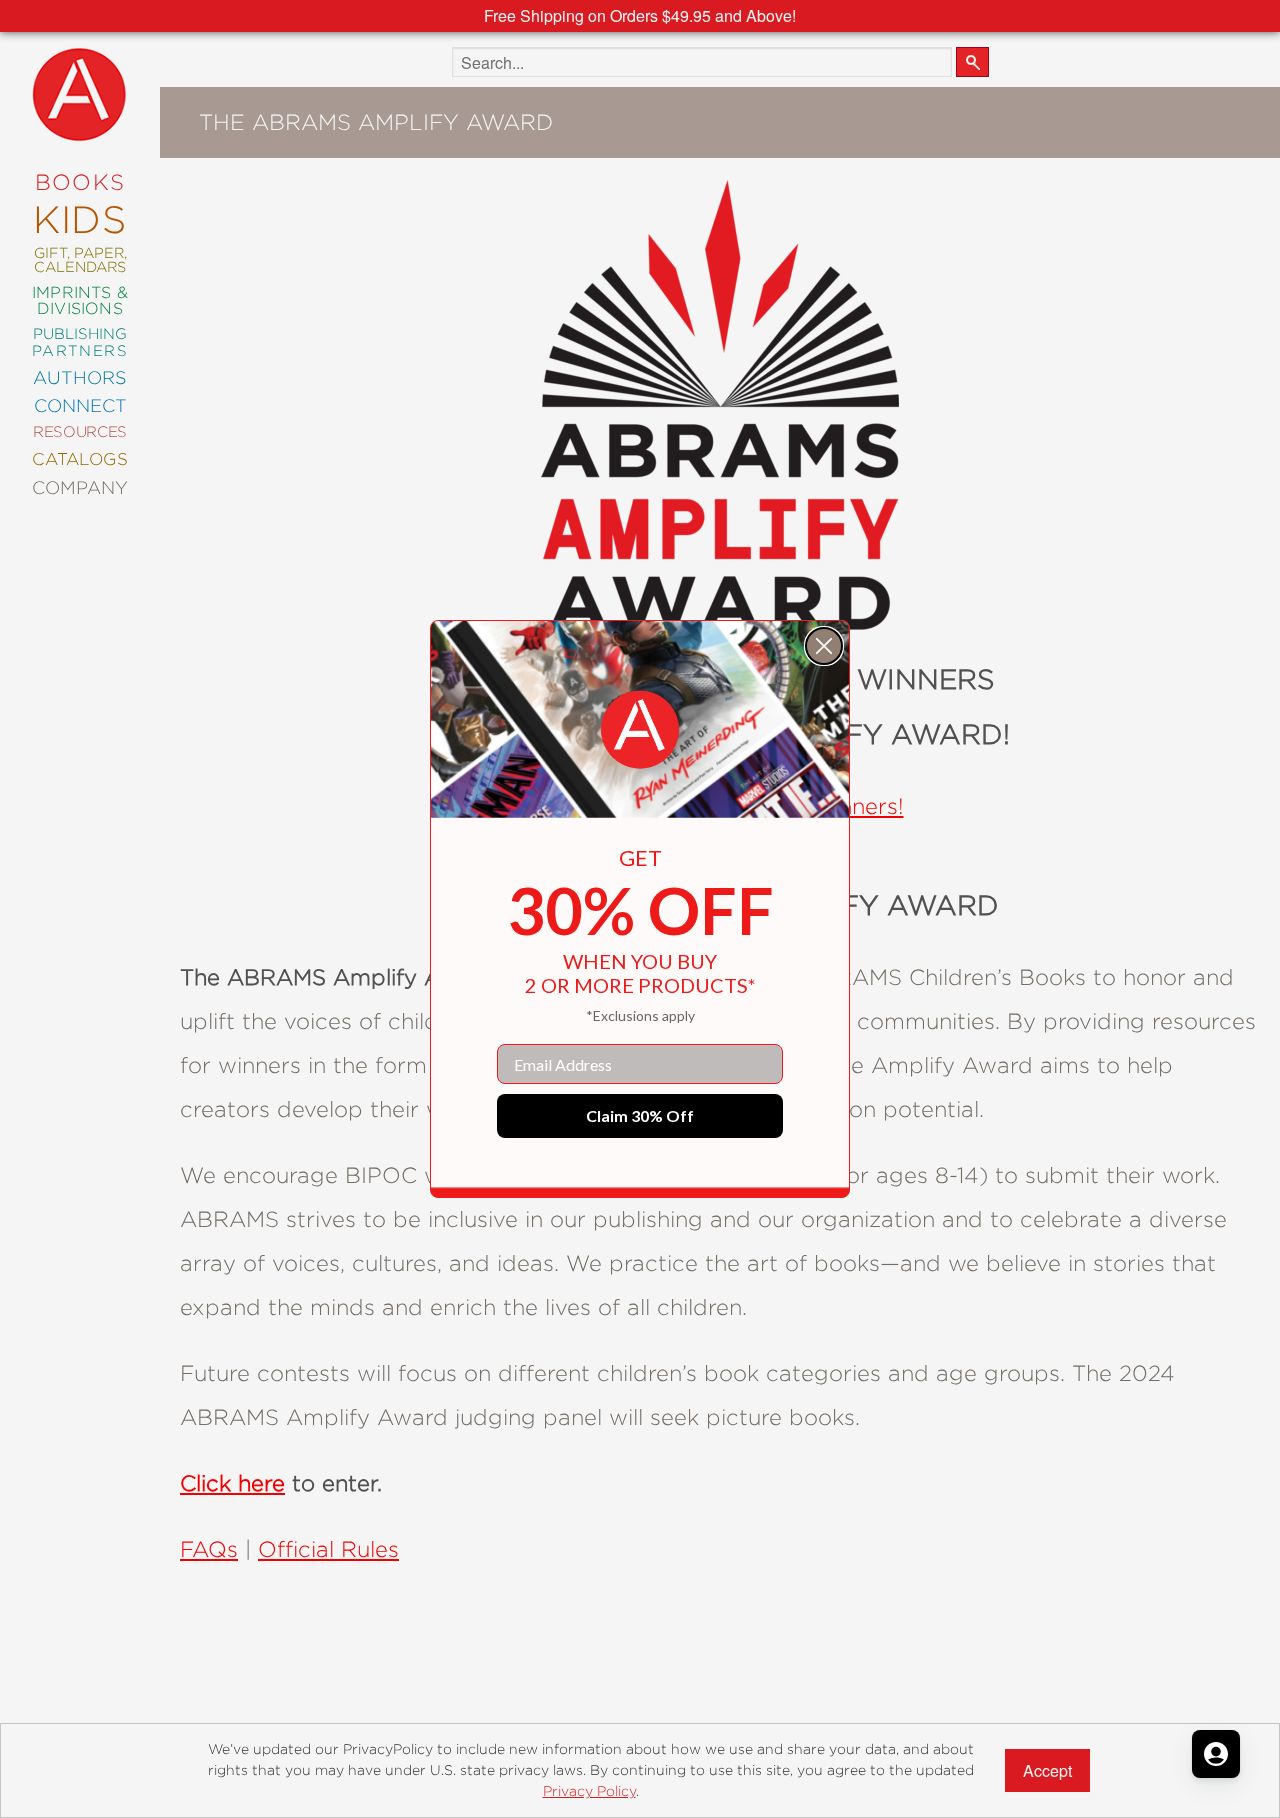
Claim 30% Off (640, 1115)
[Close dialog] (824, 646)
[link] (640, 730)
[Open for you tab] (1216, 1754)
